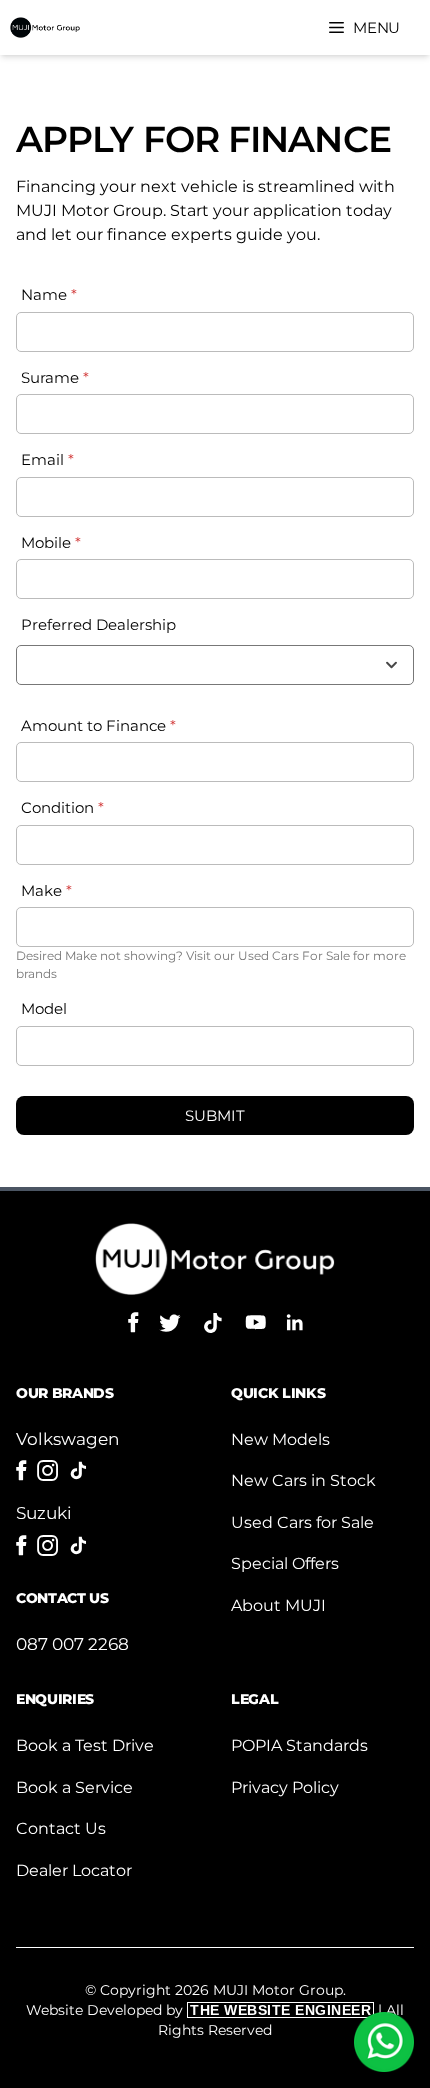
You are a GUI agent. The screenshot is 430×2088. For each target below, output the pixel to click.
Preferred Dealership (98, 624)
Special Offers (285, 1563)
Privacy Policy (285, 1787)
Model (44, 1008)
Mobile (51, 542)
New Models (280, 1439)
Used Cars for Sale (302, 1522)
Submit (215, 1115)
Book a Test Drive (85, 1745)
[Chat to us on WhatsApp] (384, 2042)
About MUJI (278, 1605)
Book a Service (74, 1787)
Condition (62, 807)
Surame (55, 377)
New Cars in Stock (303, 1480)
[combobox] (215, 665)
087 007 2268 (72, 1644)
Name (49, 294)
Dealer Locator (74, 1870)
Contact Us (61, 1828)
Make (46, 890)
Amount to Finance (98, 725)
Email (47, 459)
